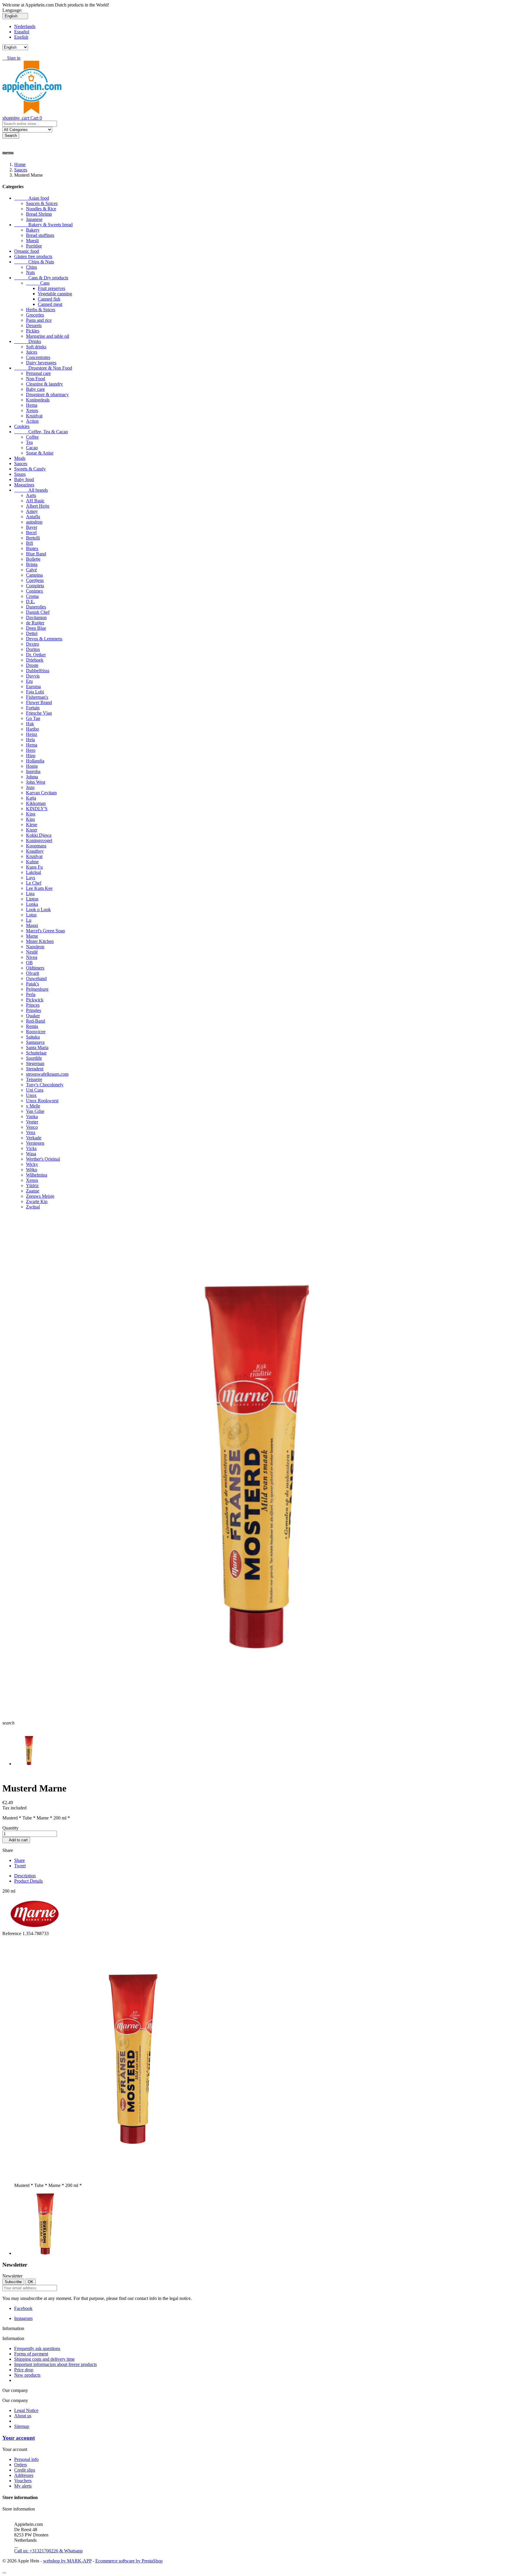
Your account (19, 2438)
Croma (32, 596)
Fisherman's (37, 697)
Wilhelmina (37, 1175)
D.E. (30, 602)
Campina (34, 575)
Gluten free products (33, 256)
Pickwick (35, 1000)
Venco (32, 1127)
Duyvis (33, 676)
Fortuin (33, 708)
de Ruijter (35, 623)
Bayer (32, 527)
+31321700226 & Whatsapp (48, 2548)
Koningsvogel (39, 840)
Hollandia (35, 761)
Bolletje (33, 559)
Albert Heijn (38, 506)
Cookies (22, 426)
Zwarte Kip (37, 1201)
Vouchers (23, 2481)
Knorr (32, 830)
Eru (29, 681)
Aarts (31, 495)
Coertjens (35, 580)
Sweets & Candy (30, 469)
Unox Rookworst (42, 1101)
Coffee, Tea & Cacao (41, 432)
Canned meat (50, 304)
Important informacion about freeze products (55, 2364)
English (21, 37)
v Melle (33, 1106)
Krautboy (35, 851)
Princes (33, 1005)
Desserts (34, 325)
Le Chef (34, 883)
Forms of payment (31, 2354)
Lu (29, 920)
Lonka (32, 904)
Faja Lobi (35, 692)
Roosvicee (36, 1032)
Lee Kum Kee (39, 888)
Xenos (32, 410)
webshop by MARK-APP (67, 2561)
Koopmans (36, 846)
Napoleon (35, 947)
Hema (32, 405)
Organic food (27, 251)
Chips (31, 267)
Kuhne (32, 862)
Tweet (20, 1866)
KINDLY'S (37, 809)
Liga (30, 894)
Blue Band (36, 554)
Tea (29, 442)
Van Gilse (35, 1111)
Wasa (31, 1154)
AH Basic (35, 501)
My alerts (23, 2486)
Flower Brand (39, 702)
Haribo (32, 729)
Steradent (35, 1069)
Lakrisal (33, 872)
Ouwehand (36, 978)
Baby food (24, 479)
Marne (32, 936)
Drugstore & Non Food (43, 368)
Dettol (32, 633)
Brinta (32, 564)
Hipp (31, 755)
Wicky (32, 1164)
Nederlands (25, 26)
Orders (21, 2465)
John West (36, 782)
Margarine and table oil (48, 336)
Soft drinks (36, 347)
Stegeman (35, 1063)
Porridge (34, 246)
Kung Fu (34, 867)
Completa (35, 586)
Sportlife (34, 1058)
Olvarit (32, 973)
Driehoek (35, 660)
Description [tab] (25, 1876)
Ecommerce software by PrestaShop (129, 2561)
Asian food (32, 198)
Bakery (33, 230)
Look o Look (38, 909)
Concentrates (38, 357)
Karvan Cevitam (41, 793)
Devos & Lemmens (44, 639)
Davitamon (36, 617)
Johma (32, 777)
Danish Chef (38, 612)
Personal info (26, 2459)
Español (22, 32)
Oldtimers (35, 968)
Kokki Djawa (39, 835)
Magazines (24, 485)
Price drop (24, 2370)
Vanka (32, 1116)
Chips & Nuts (34, 262)
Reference (12, 1933)
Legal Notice (26, 2410)
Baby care (35, 389)
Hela (30, 740)
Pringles (33, 1010)
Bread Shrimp (39, 214)
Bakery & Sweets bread (43, 225)
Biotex (32, 548)
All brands (31, 490)
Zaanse (33, 1191)
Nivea (32, 957)
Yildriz (32, 1186)
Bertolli (33, 538)
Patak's (32, 984)
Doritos (33, 649)
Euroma (33, 686)
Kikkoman (36, 803)
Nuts (30, 272)
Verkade (34, 1138)
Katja (31, 798)
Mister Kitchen (40, 941)
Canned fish (49, 299)
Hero (31, 750)
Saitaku (33, 1037)
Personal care (38, 373)
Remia (32, 1026)
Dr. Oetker (36, 655)
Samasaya (35, 1042)
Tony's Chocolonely (45, 1085)
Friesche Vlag (39, 713)
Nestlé (32, 952)
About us (23, 2416)
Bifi (30, 543)
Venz (31, 1132)
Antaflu (33, 517)
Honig (32, 766)
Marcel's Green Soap (45, 931)
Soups (20, 474)
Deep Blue (36, 628)
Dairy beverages (41, 363)
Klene (32, 825)
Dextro (32, 644)
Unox (31, 1095)
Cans (38, 283)
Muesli (32, 241)
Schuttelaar (36, 1053)
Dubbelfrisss (38, 671)
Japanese (34, 219)
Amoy (32, 511)
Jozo (30, 787)
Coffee (32, 437)
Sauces (21, 463)
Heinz (32, 734)
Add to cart (16, 1840)
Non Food (36, 379)
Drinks (28, 341)
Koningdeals (38, 400)
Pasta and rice (39, 320)
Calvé (31, 570)
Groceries (35, 315)
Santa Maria (37, 1047)
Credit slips (25, 2470)
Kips (30, 819)
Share (19, 1860)
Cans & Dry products (41, 278)
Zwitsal (33, 1207)
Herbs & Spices (41, 310)
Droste (32, 665)
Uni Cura (35, 1090)
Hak (30, 724)
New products (27, 2375)
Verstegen (35, 1143)
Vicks (31, 1148)
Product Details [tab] (28, 1881)
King (31, 814)
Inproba (33, 771)
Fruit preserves (52, 288)
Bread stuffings (40, 235)
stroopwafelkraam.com (47, 1074)
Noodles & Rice (41, 209)
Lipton (32, 899)
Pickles (33, 331)
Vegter (32, 1122)
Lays (31, 878)
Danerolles (36, 607)
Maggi (32, 925)
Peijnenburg (37, 989)
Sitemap (22, 2426)
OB (29, 963)
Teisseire (34, 1079)
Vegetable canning (55, 294)
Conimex (35, 591)
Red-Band (36, 1021)
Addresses (24, 2475)
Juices (32, 352)
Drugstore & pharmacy (47, 394)
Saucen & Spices (42, 203)
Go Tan (33, 718)
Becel (31, 533)
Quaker (33, 1016)
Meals (20, 458)
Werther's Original (43, 1159)
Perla (31, 994)
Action (32, 421)
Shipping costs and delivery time (44, 2359)
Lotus (31, 915)
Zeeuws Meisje (40, 1196)
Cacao (32, 448)
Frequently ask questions (37, 2348)
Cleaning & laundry (44, 384)
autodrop (34, 522)
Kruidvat (34, 416)
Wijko (32, 1170)
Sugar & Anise (40, 453)
